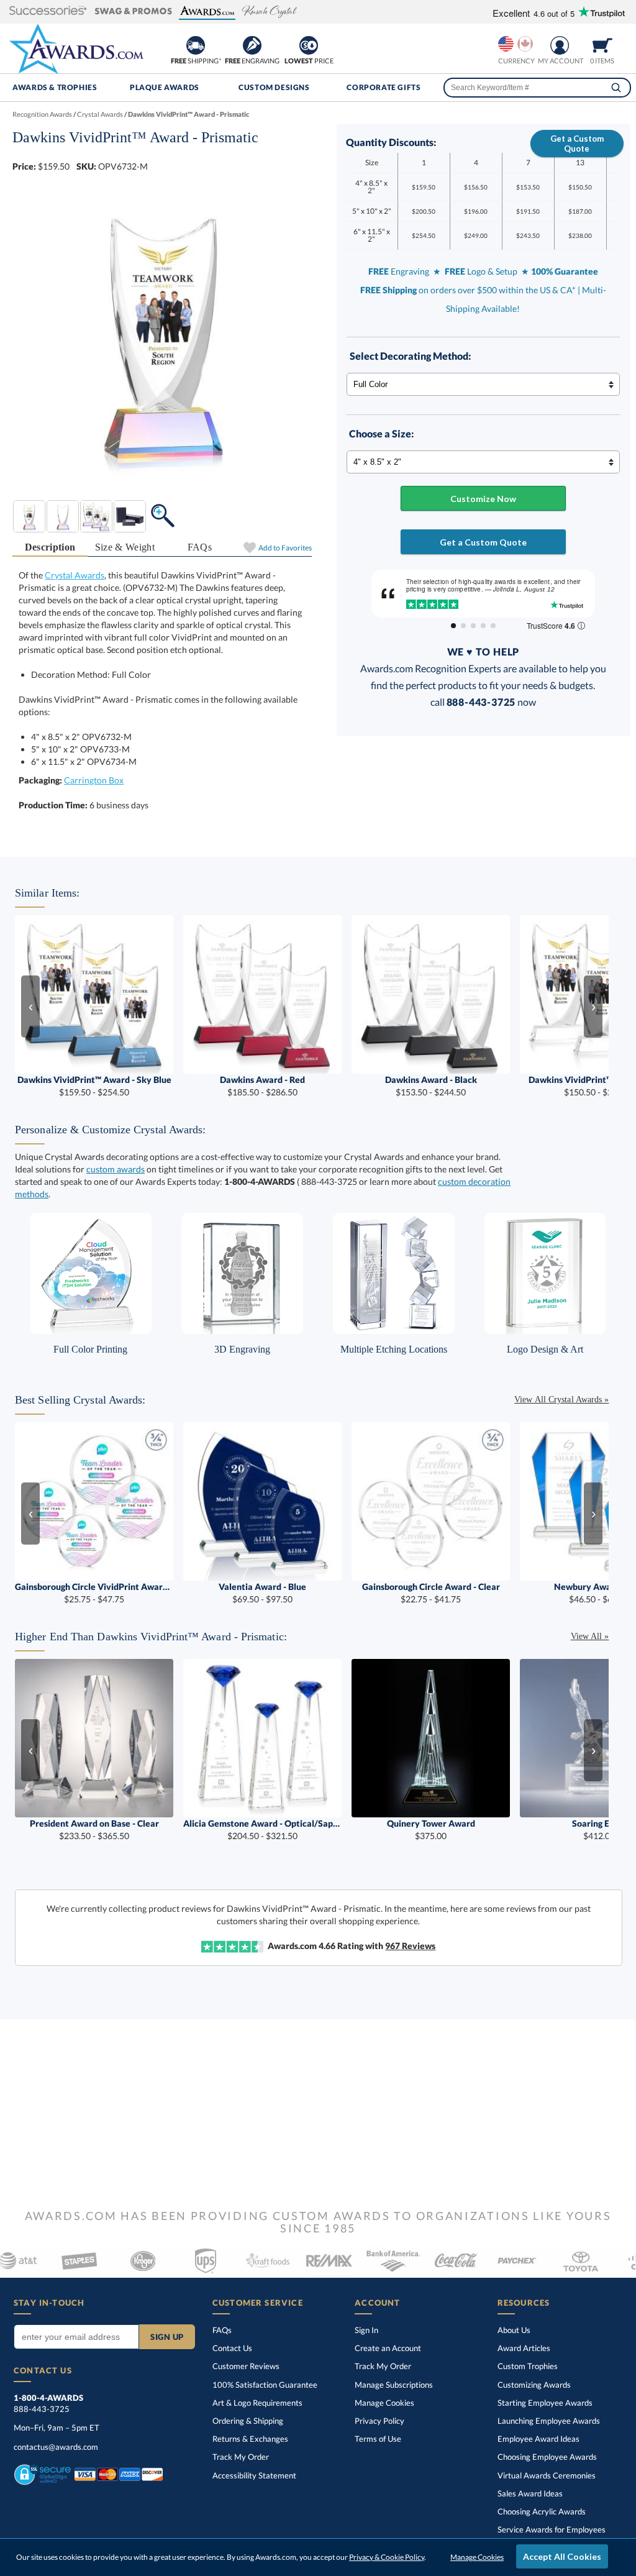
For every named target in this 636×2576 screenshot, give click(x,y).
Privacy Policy (379, 2421)
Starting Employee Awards (545, 2403)
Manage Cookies (384, 2403)
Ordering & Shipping (248, 2421)
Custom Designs (274, 87)
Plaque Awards (165, 87)
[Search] (616, 88)
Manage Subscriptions (394, 2385)
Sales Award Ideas (530, 2493)
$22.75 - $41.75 (431, 1593)
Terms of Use (378, 2439)
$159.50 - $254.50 (94, 1086)
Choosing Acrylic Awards (542, 2511)
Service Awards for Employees (552, 2529)
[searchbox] (537, 88)
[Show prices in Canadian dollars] (525, 44)
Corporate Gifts (384, 87)
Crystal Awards (75, 575)
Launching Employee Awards (549, 2421)
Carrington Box (94, 780)
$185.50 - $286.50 (262, 1086)
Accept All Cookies (562, 2556)
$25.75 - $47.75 (94, 1593)
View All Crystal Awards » (561, 1400)
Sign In (366, 2330)
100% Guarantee (265, 2385)
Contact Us (232, 2348)
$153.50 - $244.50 (431, 1086)
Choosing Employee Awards (547, 2457)
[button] (48, 11)
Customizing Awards (534, 2385)
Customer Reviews (246, 2366)
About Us (514, 2330)
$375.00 (431, 1829)
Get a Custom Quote (577, 144)
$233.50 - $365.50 (94, 1829)
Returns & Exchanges (250, 2439)
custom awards (116, 1169)
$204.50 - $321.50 (262, 1829)
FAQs (200, 547)
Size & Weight (125, 547)
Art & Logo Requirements (257, 2403)
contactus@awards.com (56, 2447)
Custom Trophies (528, 2366)
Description (50, 547)
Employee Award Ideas (538, 2439)
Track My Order (241, 2457)
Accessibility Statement (254, 2475)
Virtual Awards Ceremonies (547, 2475)
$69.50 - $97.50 (262, 1593)
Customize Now (483, 499)
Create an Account (388, 2348)
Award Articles (524, 2348)
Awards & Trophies (55, 87)
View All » (590, 1636)
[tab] (50, 548)
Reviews (410, 1946)
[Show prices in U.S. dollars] (506, 44)
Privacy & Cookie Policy (387, 2557)
